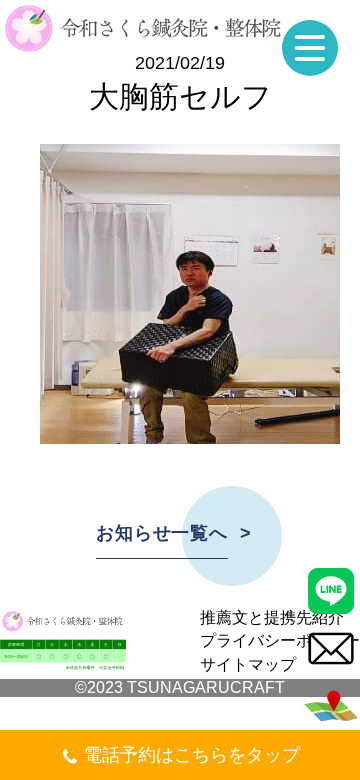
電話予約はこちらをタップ (192, 755)
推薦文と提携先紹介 (272, 617)
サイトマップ (248, 664)
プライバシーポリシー (280, 640)
